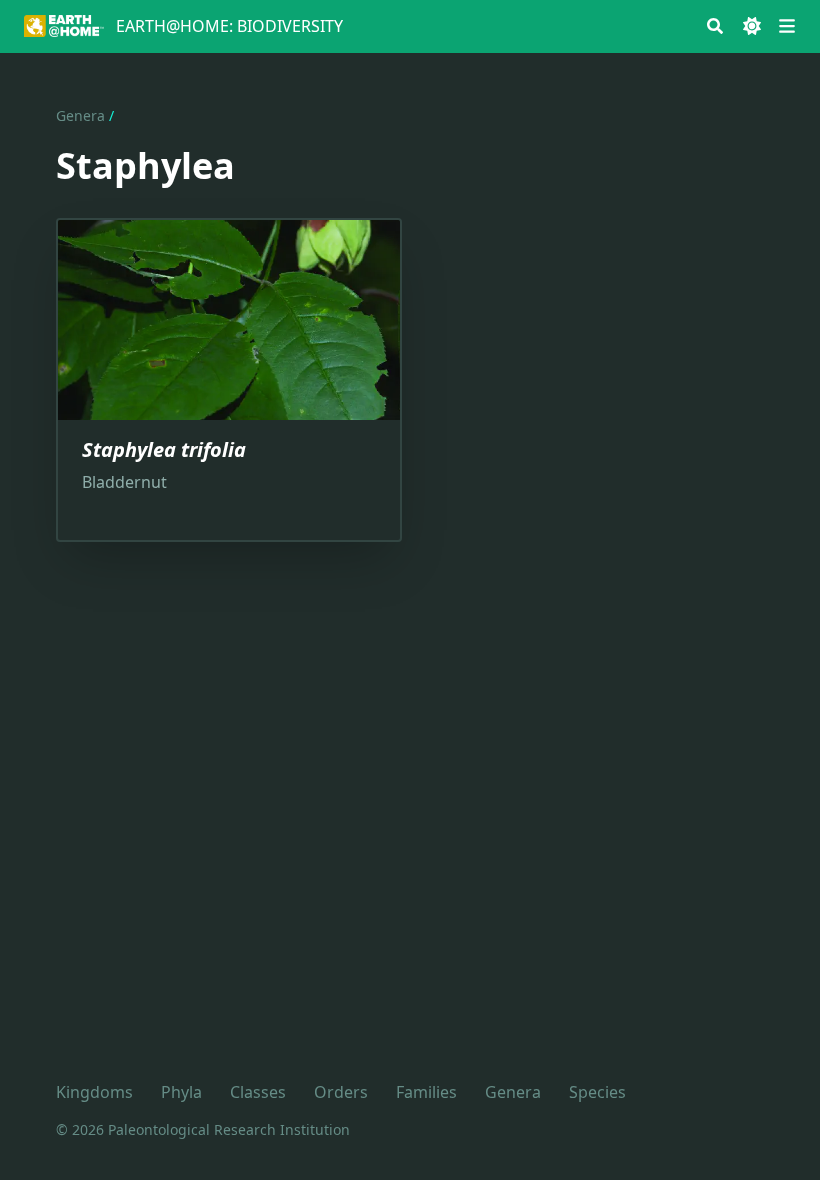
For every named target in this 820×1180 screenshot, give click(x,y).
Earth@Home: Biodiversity (229, 26)
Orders (341, 1092)
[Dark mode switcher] (752, 26)
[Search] (715, 26)
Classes (258, 1092)
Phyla (181, 1092)
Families (426, 1092)
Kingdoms (94, 1092)
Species (597, 1092)
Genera (80, 115)
